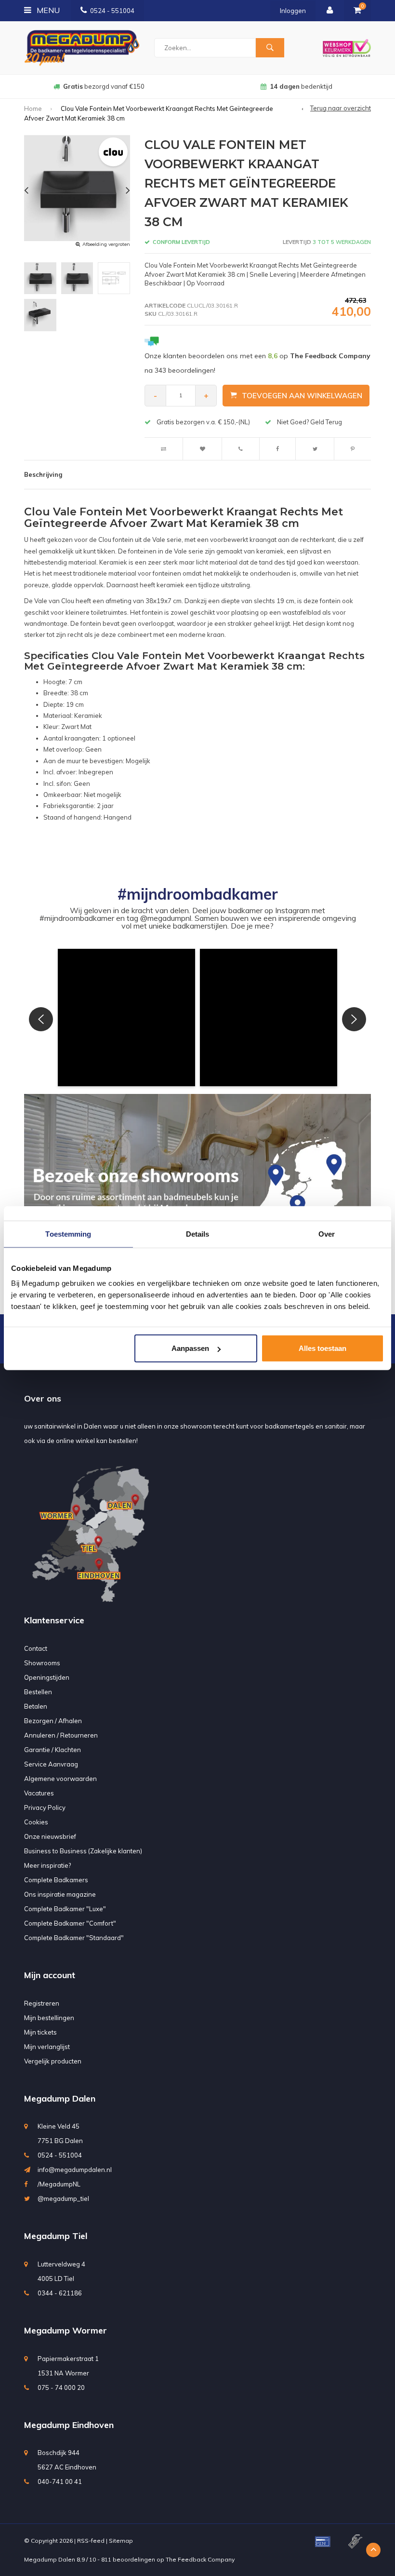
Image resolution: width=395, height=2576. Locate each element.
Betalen (36, 1706)
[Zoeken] (270, 48)
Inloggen (293, 11)
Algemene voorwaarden (60, 1779)
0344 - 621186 (60, 2293)
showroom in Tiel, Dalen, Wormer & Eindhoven (301, 86)
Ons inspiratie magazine (60, 1894)
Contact (36, 1648)
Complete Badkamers (56, 1880)
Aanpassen (190, 1348)
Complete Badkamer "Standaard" (74, 1938)
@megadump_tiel (63, 2198)
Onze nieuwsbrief (50, 1836)
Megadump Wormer (66, 2330)
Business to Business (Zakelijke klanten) (83, 1851)
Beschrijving (43, 474)
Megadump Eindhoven (69, 2425)
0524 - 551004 (112, 11)
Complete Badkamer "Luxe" (65, 1909)
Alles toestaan (323, 1348)
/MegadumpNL (59, 2184)
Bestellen (38, 1692)
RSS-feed (91, 2541)
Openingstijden (47, 1677)
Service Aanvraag (51, 1764)
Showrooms (42, 1663)
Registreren (42, 2003)
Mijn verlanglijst (47, 2047)
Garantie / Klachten (53, 1750)
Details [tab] (198, 1234)
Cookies (36, 1822)
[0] (357, 11)
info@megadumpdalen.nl (75, 2170)
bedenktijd (104, 86)
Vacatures (39, 1793)
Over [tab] (327, 1234)
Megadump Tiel (56, 2236)
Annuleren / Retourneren (61, 1735)
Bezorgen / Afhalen (53, 1721)
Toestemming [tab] (68, 1234)
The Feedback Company (200, 2559)
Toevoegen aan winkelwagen (302, 396)
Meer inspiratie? (47, 1865)
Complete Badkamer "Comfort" (70, 1923)
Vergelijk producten (53, 2061)
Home (33, 108)
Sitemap (121, 2541)
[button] (126, 1018)
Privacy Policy (45, 1807)
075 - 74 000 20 (61, 2387)
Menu (47, 10)
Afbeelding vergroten (106, 244)
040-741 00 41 (60, 2482)
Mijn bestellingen (49, 2018)
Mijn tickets (40, 2032)
